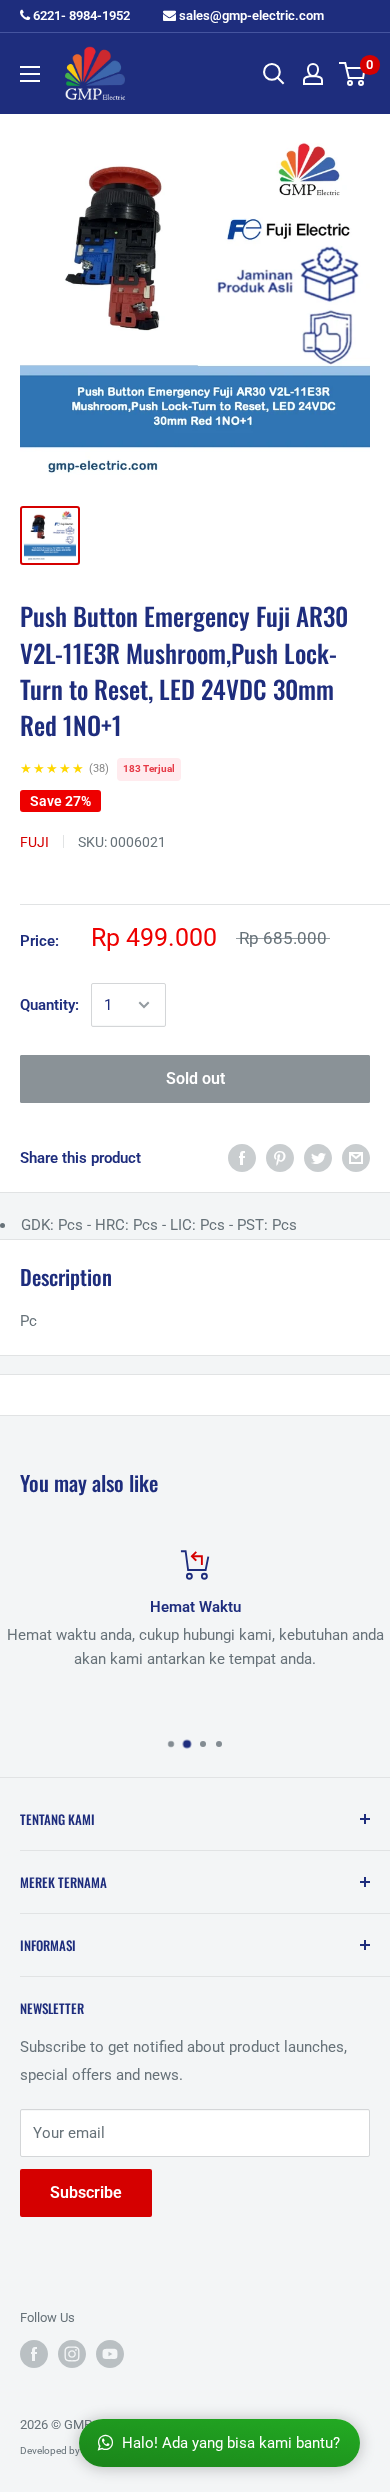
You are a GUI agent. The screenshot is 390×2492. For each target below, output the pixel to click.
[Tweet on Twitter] (318, 1157)
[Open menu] (30, 74)
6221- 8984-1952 (80, 15)
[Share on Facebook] (242, 1157)
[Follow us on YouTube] (110, 2354)
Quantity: (49, 1005)
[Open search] (274, 74)
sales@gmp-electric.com (250, 15)
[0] (353, 74)
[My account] (313, 74)
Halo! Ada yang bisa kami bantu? (231, 2443)
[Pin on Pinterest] (280, 1157)
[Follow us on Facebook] (34, 2354)
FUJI (34, 842)
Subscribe (86, 2192)
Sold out (195, 1078)
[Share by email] (356, 1157)
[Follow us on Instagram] (72, 2354)
